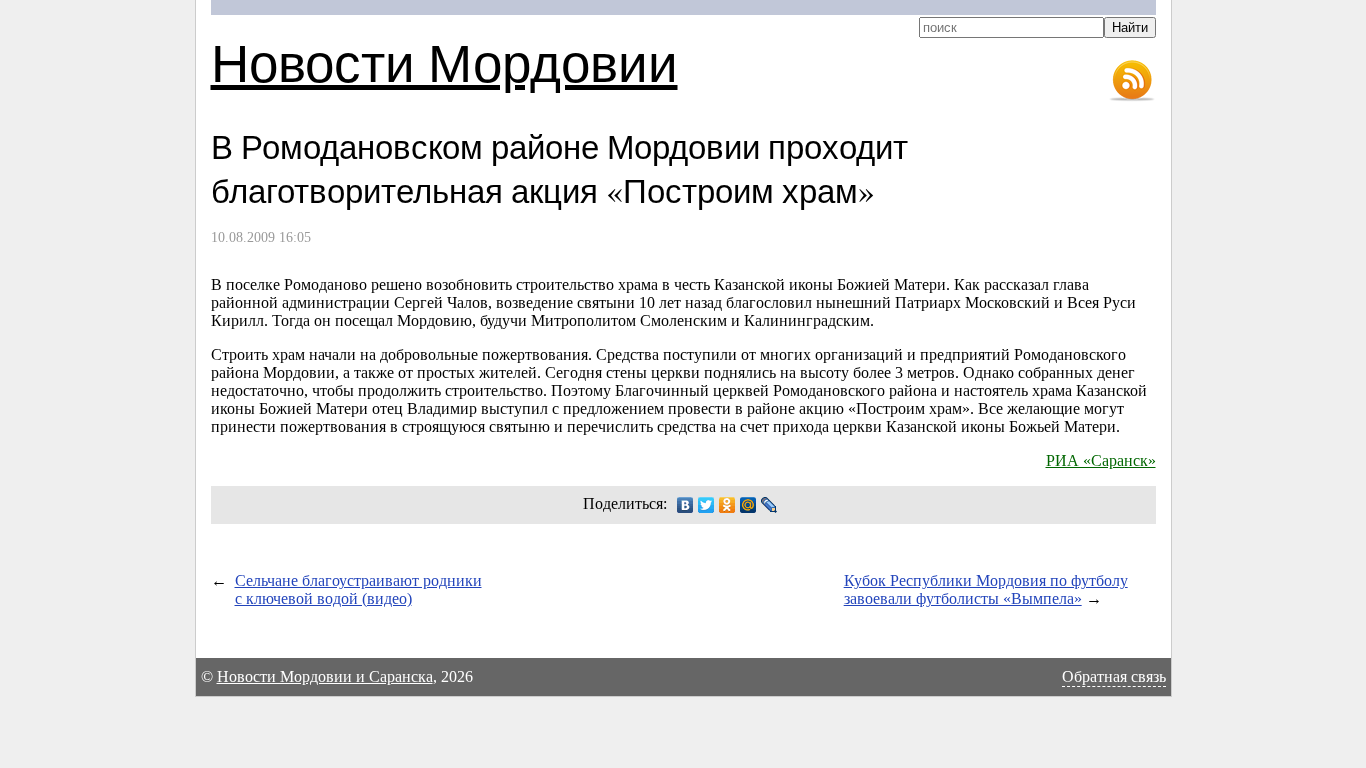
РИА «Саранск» (1101, 460)
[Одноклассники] (727, 505)
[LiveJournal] (769, 505)
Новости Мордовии (444, 61)
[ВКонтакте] (685, 505)
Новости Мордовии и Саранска (325, 676)
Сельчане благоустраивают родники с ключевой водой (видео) (358, 589)
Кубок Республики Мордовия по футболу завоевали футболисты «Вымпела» (986, 589)
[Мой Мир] (748, 505)
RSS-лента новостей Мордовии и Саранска (1132, 81)
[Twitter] (706, 505)
